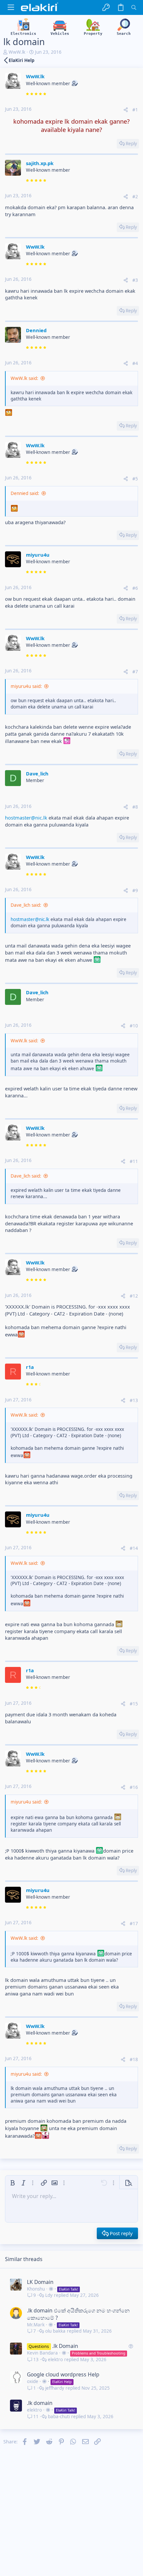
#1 (135, 110)
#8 (135, 807)
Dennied (36, 330)
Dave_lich (37, 773)
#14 (134, 1548)
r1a (30, 1367)
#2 (135, 197)
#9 (135, 890)
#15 (134, 1704)
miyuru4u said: (26, 686)
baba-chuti (59, 2417)
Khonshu (36, 2289)
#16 (134, 1787)
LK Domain (40, 2282)
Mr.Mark (36, 2325)
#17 (134, 1924)
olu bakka (55, 2331)
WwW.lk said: (24, 378)
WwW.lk (17, 52)
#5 (135, 479)
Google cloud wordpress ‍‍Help (63, 2374)
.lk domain (40, 2403)
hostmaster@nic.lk (26, 818)
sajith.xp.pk (40, 163)
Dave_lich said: (26, 905)
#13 (134, 1400)
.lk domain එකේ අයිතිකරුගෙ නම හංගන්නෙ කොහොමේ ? (78, 2314)
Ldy (49, 2295)
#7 (135, 672)
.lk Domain (65, 2346)
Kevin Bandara (42, 2353)
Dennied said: (25, 493)
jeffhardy (55, 2388)
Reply (131, 144)
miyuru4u (38, 555)
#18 (134, 2059)
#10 (134, 1026)
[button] (11, 7)
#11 (134, 1161)
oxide (33, 2381)
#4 (135, 363)
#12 (134, 1296)
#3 (135, 280)
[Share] (126, 110)
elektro (55, 2360)
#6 (135, 588)
